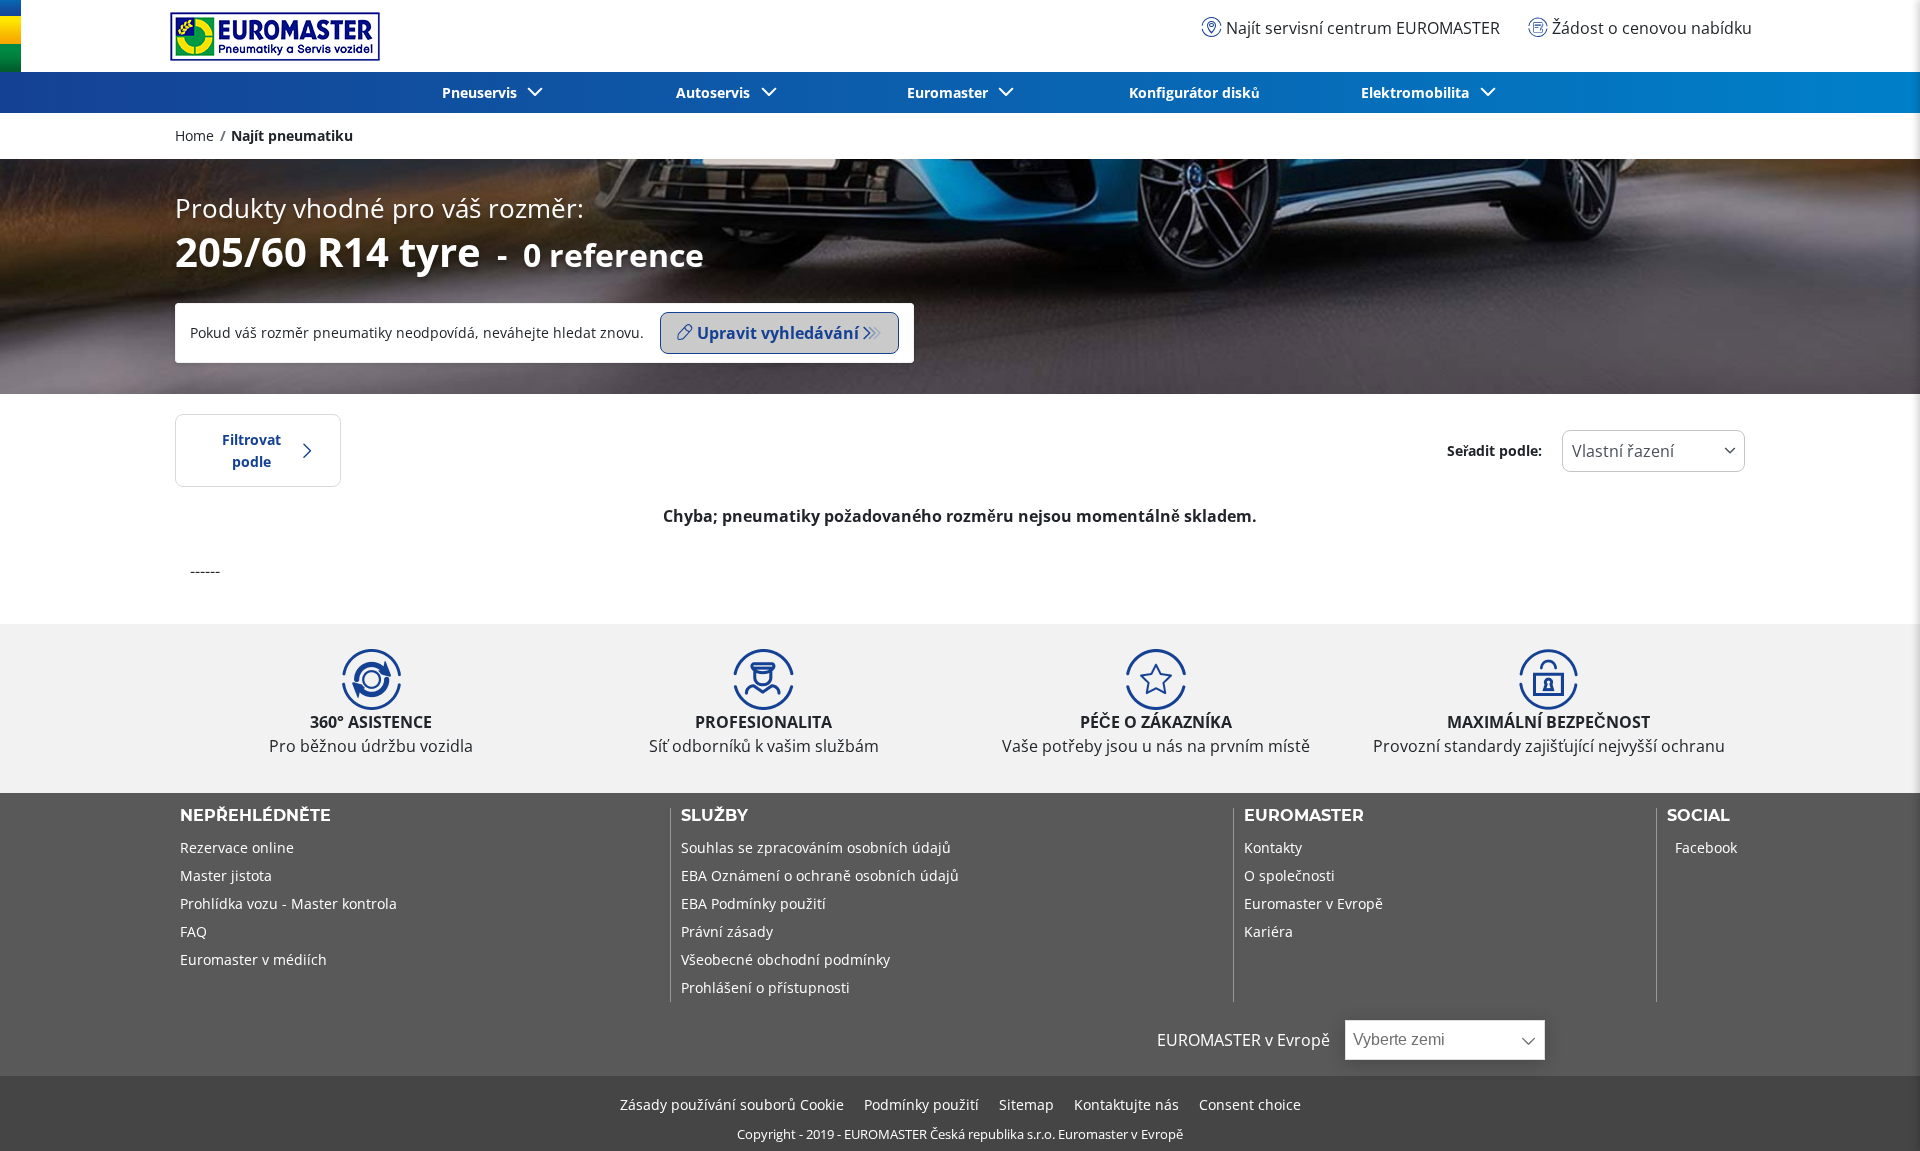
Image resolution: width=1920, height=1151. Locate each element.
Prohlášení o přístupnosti (765, 987)
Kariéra (1268, 931)
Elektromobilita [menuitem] (1419, 92)
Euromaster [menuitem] (951, 92)
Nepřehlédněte (255, 816)
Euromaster (1304, 816)
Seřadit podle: (1494, 450)
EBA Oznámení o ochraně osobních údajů (820, 875)
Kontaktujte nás (1126, 1104)
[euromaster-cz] (270, 36)
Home (194, 135)
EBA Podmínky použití (753, 903)
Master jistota (226, 875)
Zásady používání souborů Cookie (732, 1104)
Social (1698, 816)
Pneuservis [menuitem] (483, 92)
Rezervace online (237, 847)
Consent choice (1250, 1104)
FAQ (193, 931)
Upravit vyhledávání (778, 333)
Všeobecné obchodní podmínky (785, 959)
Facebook (1706, 847)
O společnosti (1289, 875)
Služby (714, 816)
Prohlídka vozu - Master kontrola (288, 903)
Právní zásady (727, 931)
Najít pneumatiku (292, 135)
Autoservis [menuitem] (717, 92)
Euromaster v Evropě (1313, 903)
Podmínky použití (921, 1104)
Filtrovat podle (251, 450)
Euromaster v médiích (253, 959)
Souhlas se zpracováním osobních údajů (816, 847)
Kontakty (1273, 847)
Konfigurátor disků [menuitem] (1194, 92)
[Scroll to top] (1867, 1108)
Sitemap (1026, 1104)
